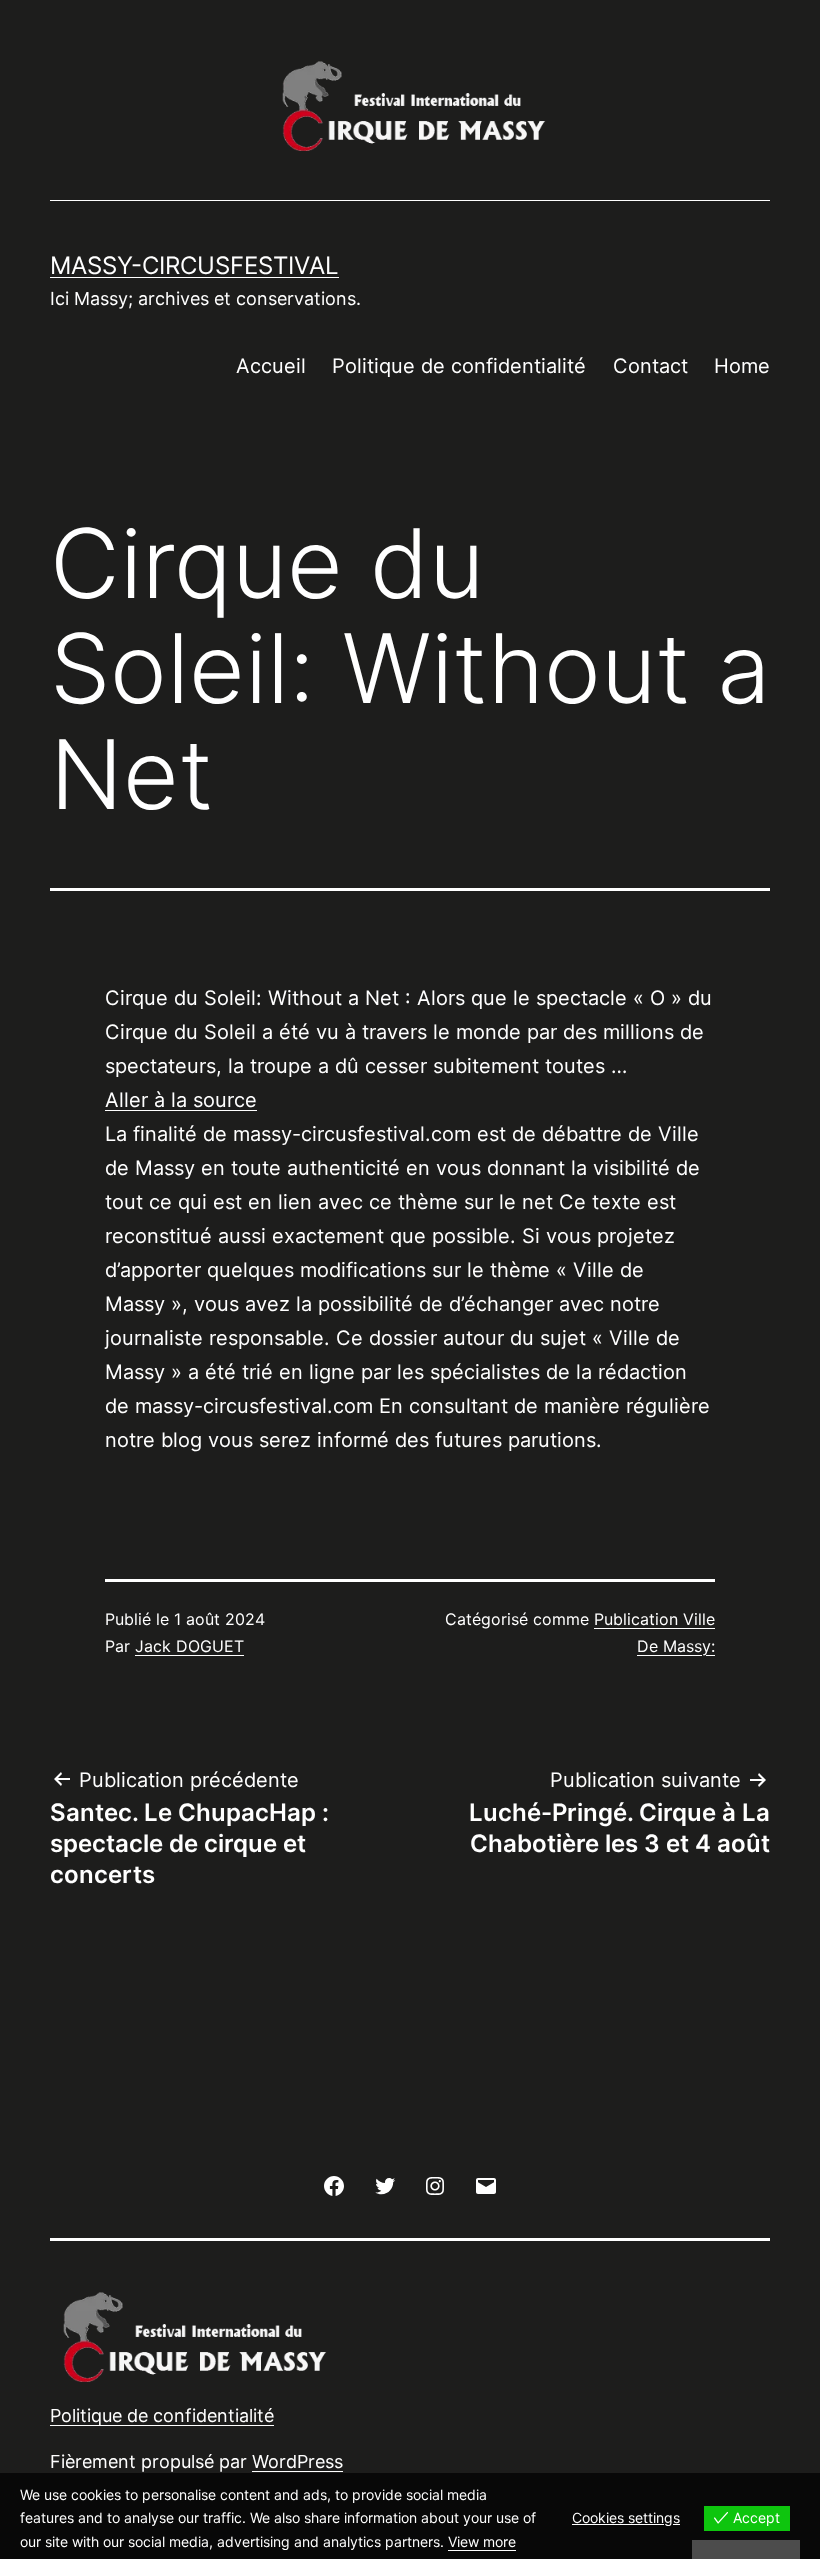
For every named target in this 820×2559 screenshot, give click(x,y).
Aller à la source (181, 1100)
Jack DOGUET (189, 1646)
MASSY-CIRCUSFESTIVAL (194, 265)
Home (742, 366)
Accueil (271, 366)
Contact (650, 366)
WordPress (297, 2461)
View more (482, 2541)
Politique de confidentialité (459, 366)
